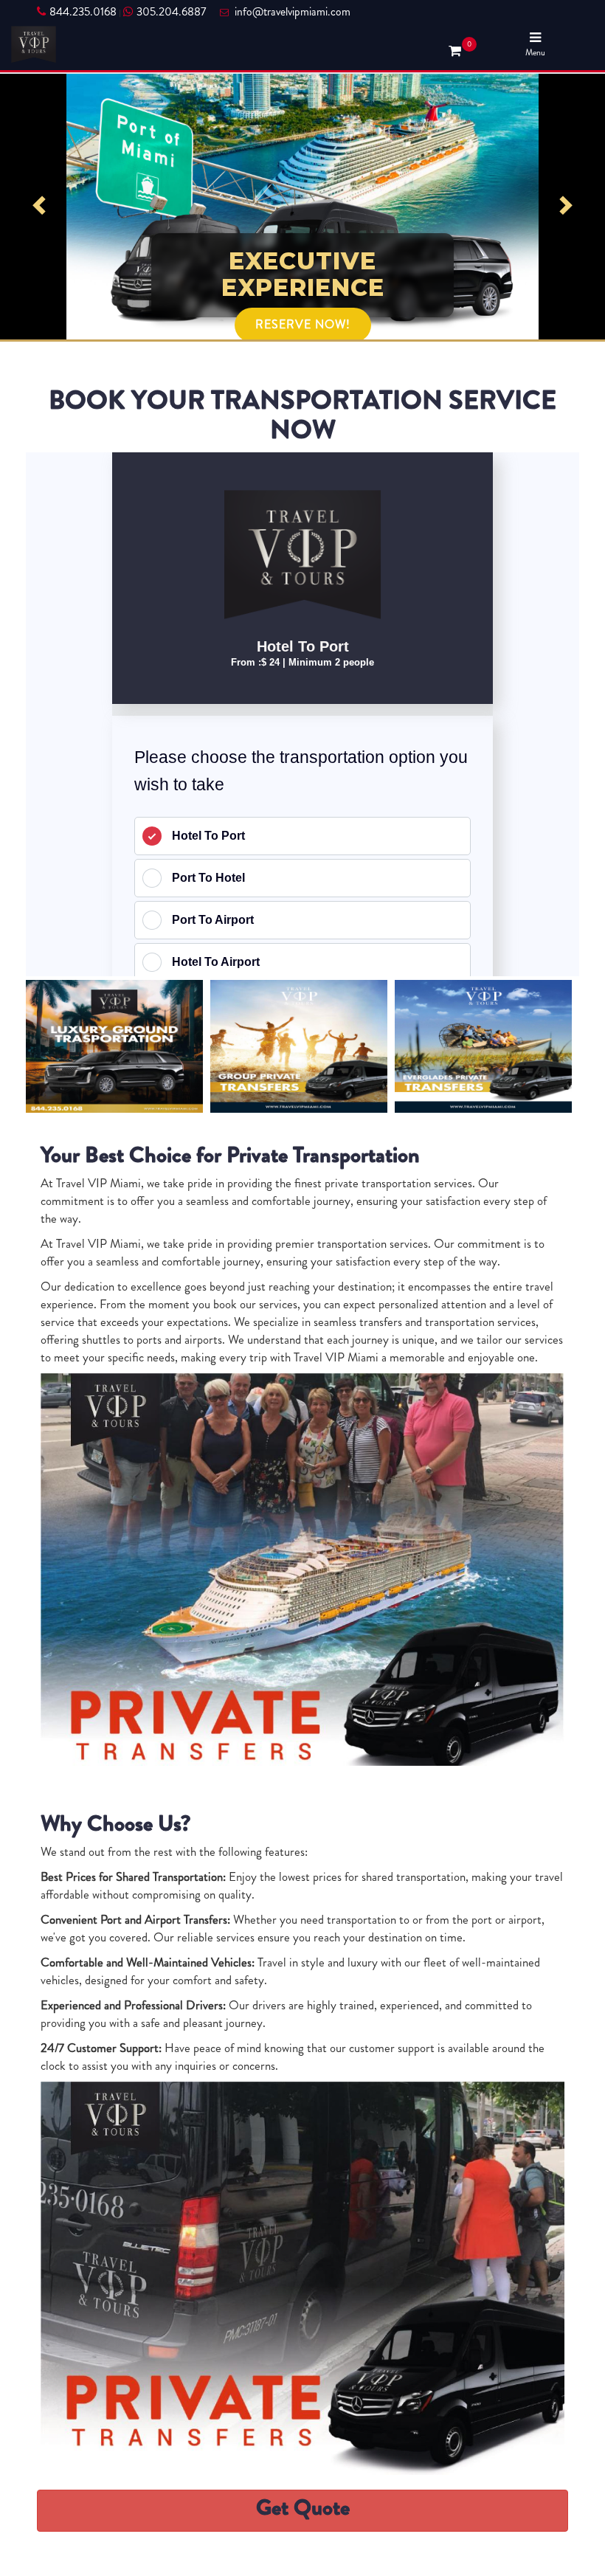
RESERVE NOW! (303, 298)
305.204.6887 (171, 12)
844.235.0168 (83, 12)
